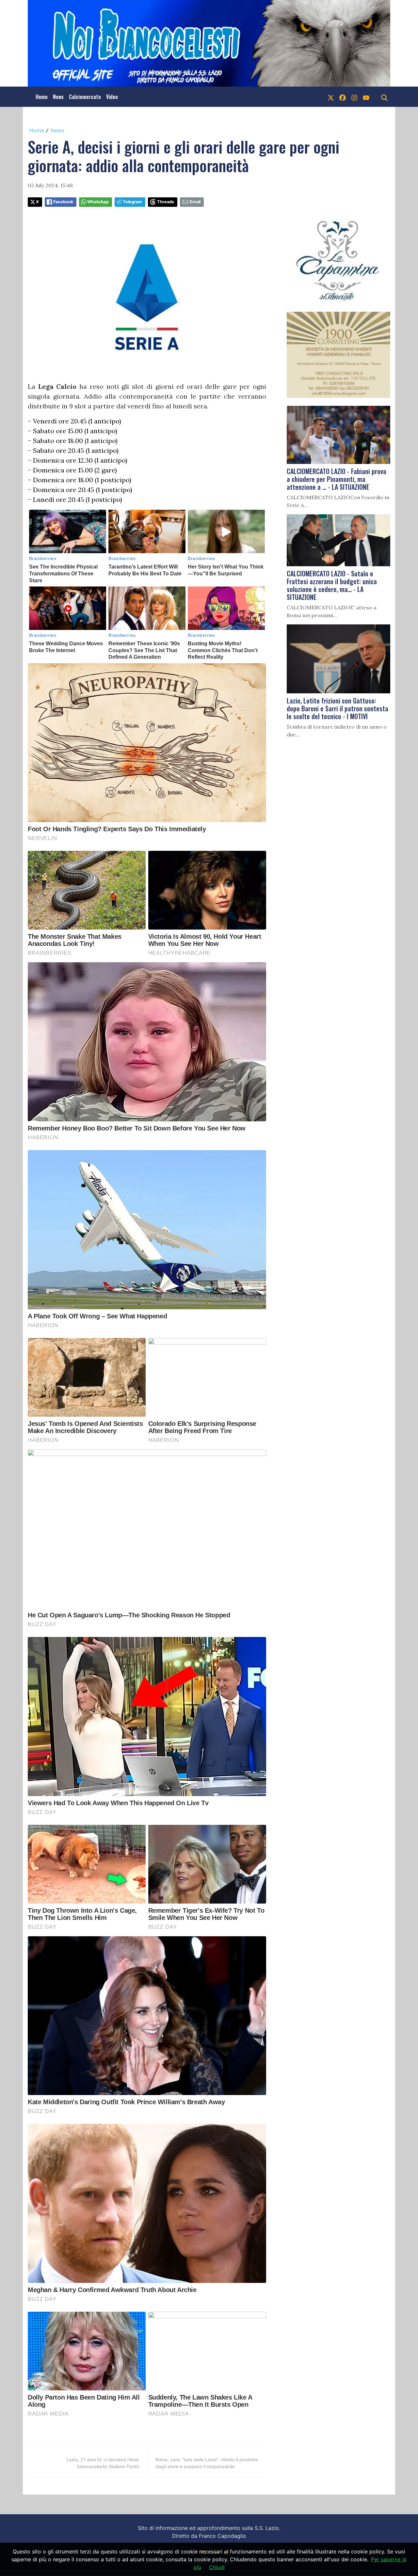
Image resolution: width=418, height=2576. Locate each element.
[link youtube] (366, 97)
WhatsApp (98, 202)
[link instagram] (354, 97)
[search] (384, 97)
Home (42, 97)
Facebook (63, 202)
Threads (166, 202)
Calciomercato (85, 97)
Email (195, 202)
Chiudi (217, 2567)
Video (112, 97)
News (58, 97)
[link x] (331, 97)
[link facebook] (343, 97)
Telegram (132, 202)
